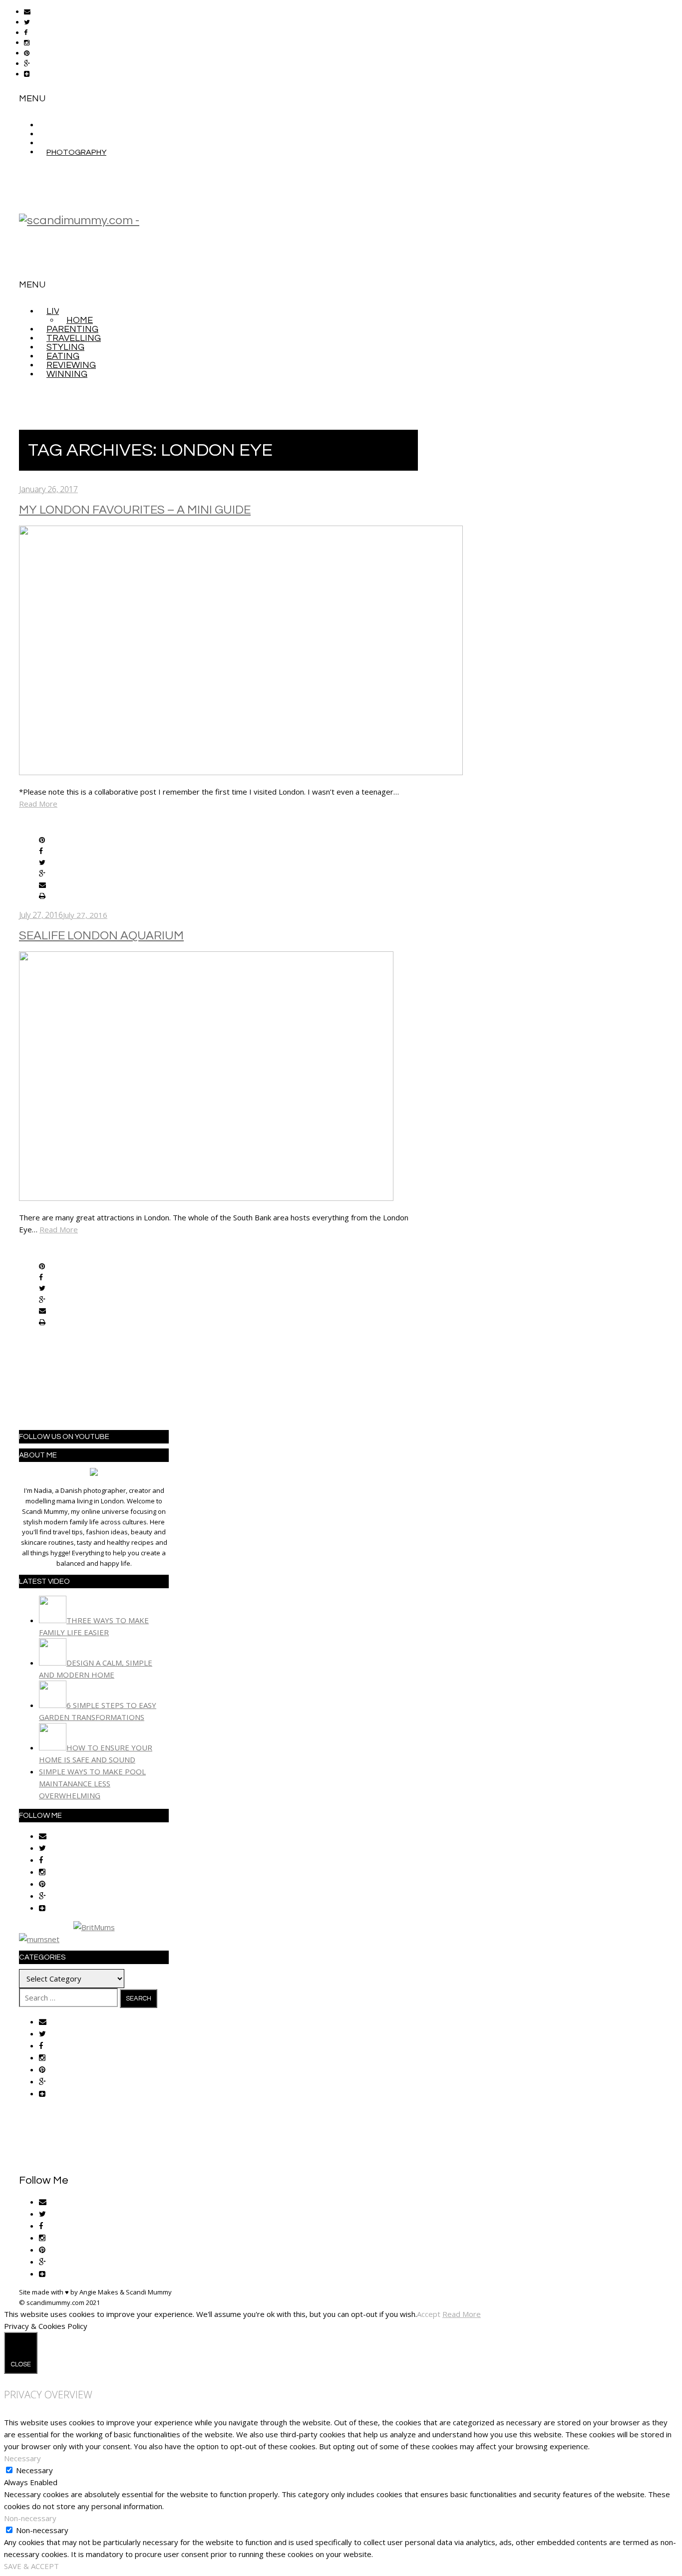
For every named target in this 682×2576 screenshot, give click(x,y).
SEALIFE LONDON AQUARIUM (101, 936)
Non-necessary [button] (30, 2518)
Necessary (34, 2470)
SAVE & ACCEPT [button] (31, 2566)
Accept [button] (429, 2314)
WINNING (67, 374)
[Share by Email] (42, 885)
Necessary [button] (22, 2458)
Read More (38, 804)
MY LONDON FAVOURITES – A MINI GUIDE (135, 510)
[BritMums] (94, 1927)
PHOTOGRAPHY (76, 152)
